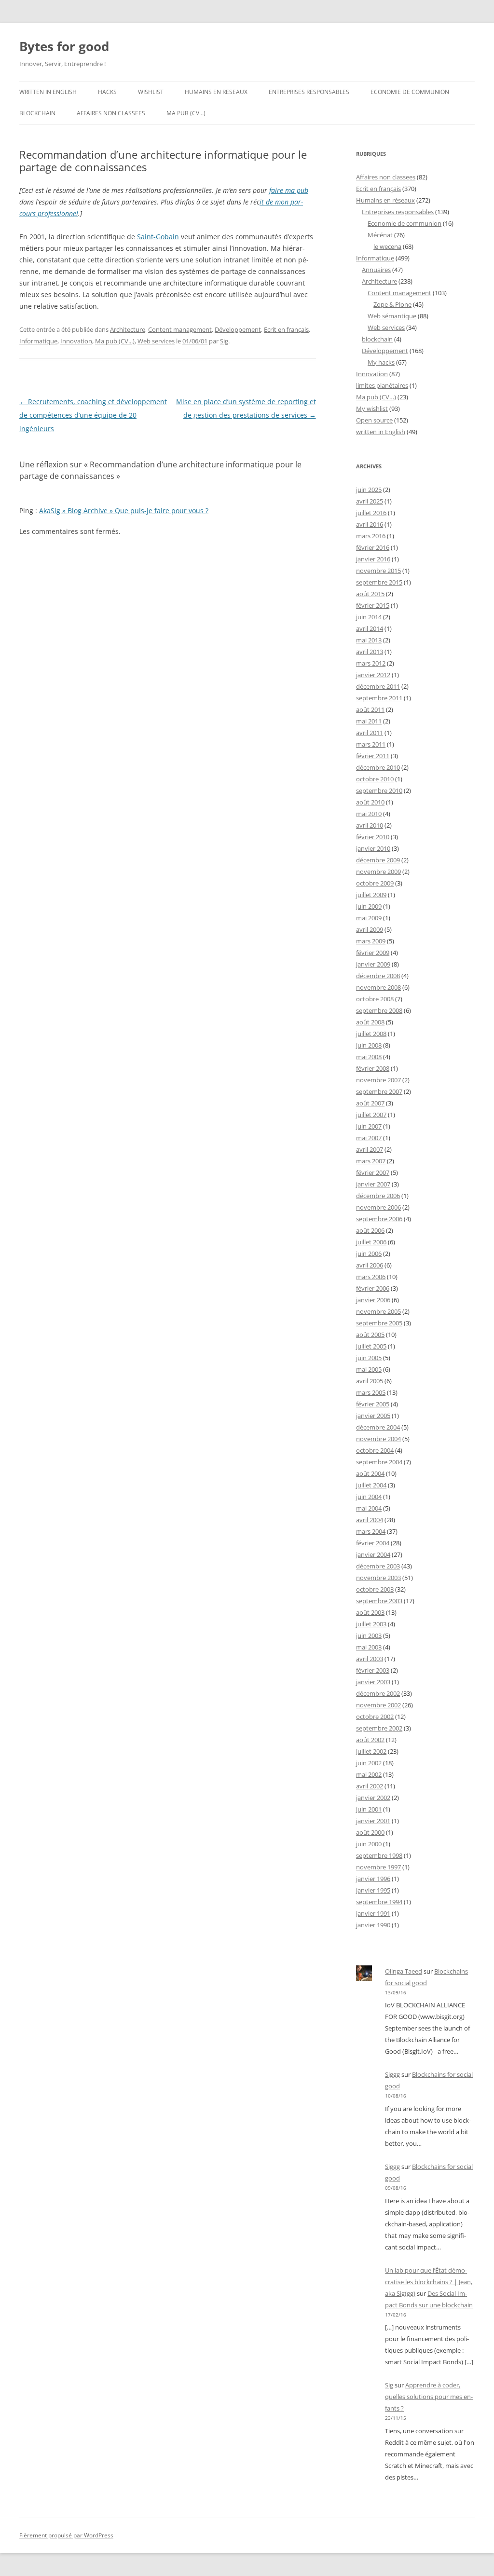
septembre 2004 (379, 1462)
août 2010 (370, 802)
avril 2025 (370, 501)
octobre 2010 (375, 779)
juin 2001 (369, 1809)
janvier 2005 (373, 1416)
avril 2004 (370, 1520)
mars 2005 (371, 1392)
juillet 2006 (371, 1242)
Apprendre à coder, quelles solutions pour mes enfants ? (429, 2397)
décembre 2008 (378, 976)
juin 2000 (369, 1844)
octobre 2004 (375, 1450)
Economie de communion (410, 92)
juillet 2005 (371, 1346)
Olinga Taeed (404, 1971)
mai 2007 (369, 1138)
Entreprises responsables (309, 92)
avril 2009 (370, 929)
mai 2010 (369, 814)
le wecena (387, 246)
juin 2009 (369, 906)
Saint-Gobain (158, 237)
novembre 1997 (378, 1867)
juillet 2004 (371, 1485)
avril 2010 (370, 825)
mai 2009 (369, 918)
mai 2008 (369, 1057)
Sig (224, 341)
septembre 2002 (379, 1728)
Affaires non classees (111, 113)
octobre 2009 (375, 883)
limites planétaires (382, 385)
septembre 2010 (379, 791)
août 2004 (370, 1473)
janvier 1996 (373, 1879)
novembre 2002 (378, 1705)
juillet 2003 (371, 1624)
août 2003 (370, 1612)
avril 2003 (370, 1659)
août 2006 (370, 1230)
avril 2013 (370, 652)
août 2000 (370, 1832)
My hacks (381, 362)
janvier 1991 (373, 1913)
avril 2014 (370, 628)
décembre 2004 (378, 1427)
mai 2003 (369, 1647)
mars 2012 (371, 663)
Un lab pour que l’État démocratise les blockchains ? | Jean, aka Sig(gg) (429, 2282)
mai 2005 (369, 1369)
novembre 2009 (378, 872)
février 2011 (373, 756)
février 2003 (373, 1670)
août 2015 (370, 594)
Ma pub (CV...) (115, 341)
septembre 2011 (379, 698)
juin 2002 (369, 1763)
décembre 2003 (378, 1566)
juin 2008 (369, 1045)
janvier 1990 (373, 1925)
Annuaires (376, 270)
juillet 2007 (371, 1115)
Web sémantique (392, 316)
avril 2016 (370, 524)
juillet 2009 (371, 895)
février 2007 (373, 1172)
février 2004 (373, 1543)
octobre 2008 (375, 999)
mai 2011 (369, 721)
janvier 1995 (373, 1890)
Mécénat (380, 235)
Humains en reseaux (216, 92)
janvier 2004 (373, 1554)
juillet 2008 (371, 1034)
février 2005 (373, 1404)
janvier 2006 (373, 1300)
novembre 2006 (378, 1207)
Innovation (76, 341)
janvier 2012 (373, 675)
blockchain (37, 113)
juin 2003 (369, 1636)
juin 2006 (369, 1254)
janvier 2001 (373, 1821)
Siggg (392, 2074)
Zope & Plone (392, 304)
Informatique (38, 341)
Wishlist (151, 92)
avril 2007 (370, 1149)
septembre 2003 (379, 1601)
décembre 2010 (378, 767)
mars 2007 (371, 1161)
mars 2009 (371, 941)
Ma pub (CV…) (186, 113)
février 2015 (373, 605)
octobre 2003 (375, 1589)
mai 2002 (369, 1774)
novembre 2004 (378, 1439)
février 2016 (373, 547)
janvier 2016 (373, 559)
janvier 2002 (373, 1798)
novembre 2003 (378, 1578)
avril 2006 (370, 1265)
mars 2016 (371, 536)
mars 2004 (371, 1531)
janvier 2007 (373, 1184)
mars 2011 (371, 744)
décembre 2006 (378, 1196)
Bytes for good (64, 46)
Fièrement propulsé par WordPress (66, 2535)
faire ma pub (289, 190)
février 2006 (373, 1288)
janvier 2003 (373, 1682)
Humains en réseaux (385, 200)
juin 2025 (369, 490)
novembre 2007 (378, 1080)
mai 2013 (369, 640)
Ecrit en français (286, 329)
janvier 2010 (373, 848)
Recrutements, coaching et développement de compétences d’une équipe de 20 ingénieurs (93, 415)
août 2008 (370, 1022)
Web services (156, 341)
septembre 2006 (379, 1219)
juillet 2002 (371, 1751)
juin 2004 (369, 1497)
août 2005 (370, 1335)
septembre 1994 (379, 1902)
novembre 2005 (378, 1311)
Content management (180, 329)
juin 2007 (369, 1126)
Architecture (128, 329)
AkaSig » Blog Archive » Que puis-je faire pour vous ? (124, 511)
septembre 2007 (379, 1091)
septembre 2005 (379, 1323)
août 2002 (370, 1740)
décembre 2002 (378, 1693)
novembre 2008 (378, 987)
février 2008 (373, 1068)
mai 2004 (369, 1508)
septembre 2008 (379, 1010)
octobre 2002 (375, 1717)
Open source (374, 420)
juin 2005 (369, 1358)
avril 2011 (370, 733)
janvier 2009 (373, 964)
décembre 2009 (378, 860)
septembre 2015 (379, 582)
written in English (48, 92)
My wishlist (372, 409)
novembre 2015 (378, 571)
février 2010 (373, 837)
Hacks (107, 92)
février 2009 (373, 953)
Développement (238, 329)
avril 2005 (370, 1381)
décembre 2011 (378, 686)
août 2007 (370, 1103)
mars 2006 (371, 1277)
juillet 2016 (371, 513)
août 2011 (370, 709)
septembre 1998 (379, 1855)
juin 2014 (369, 617)
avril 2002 (370, 1786)
